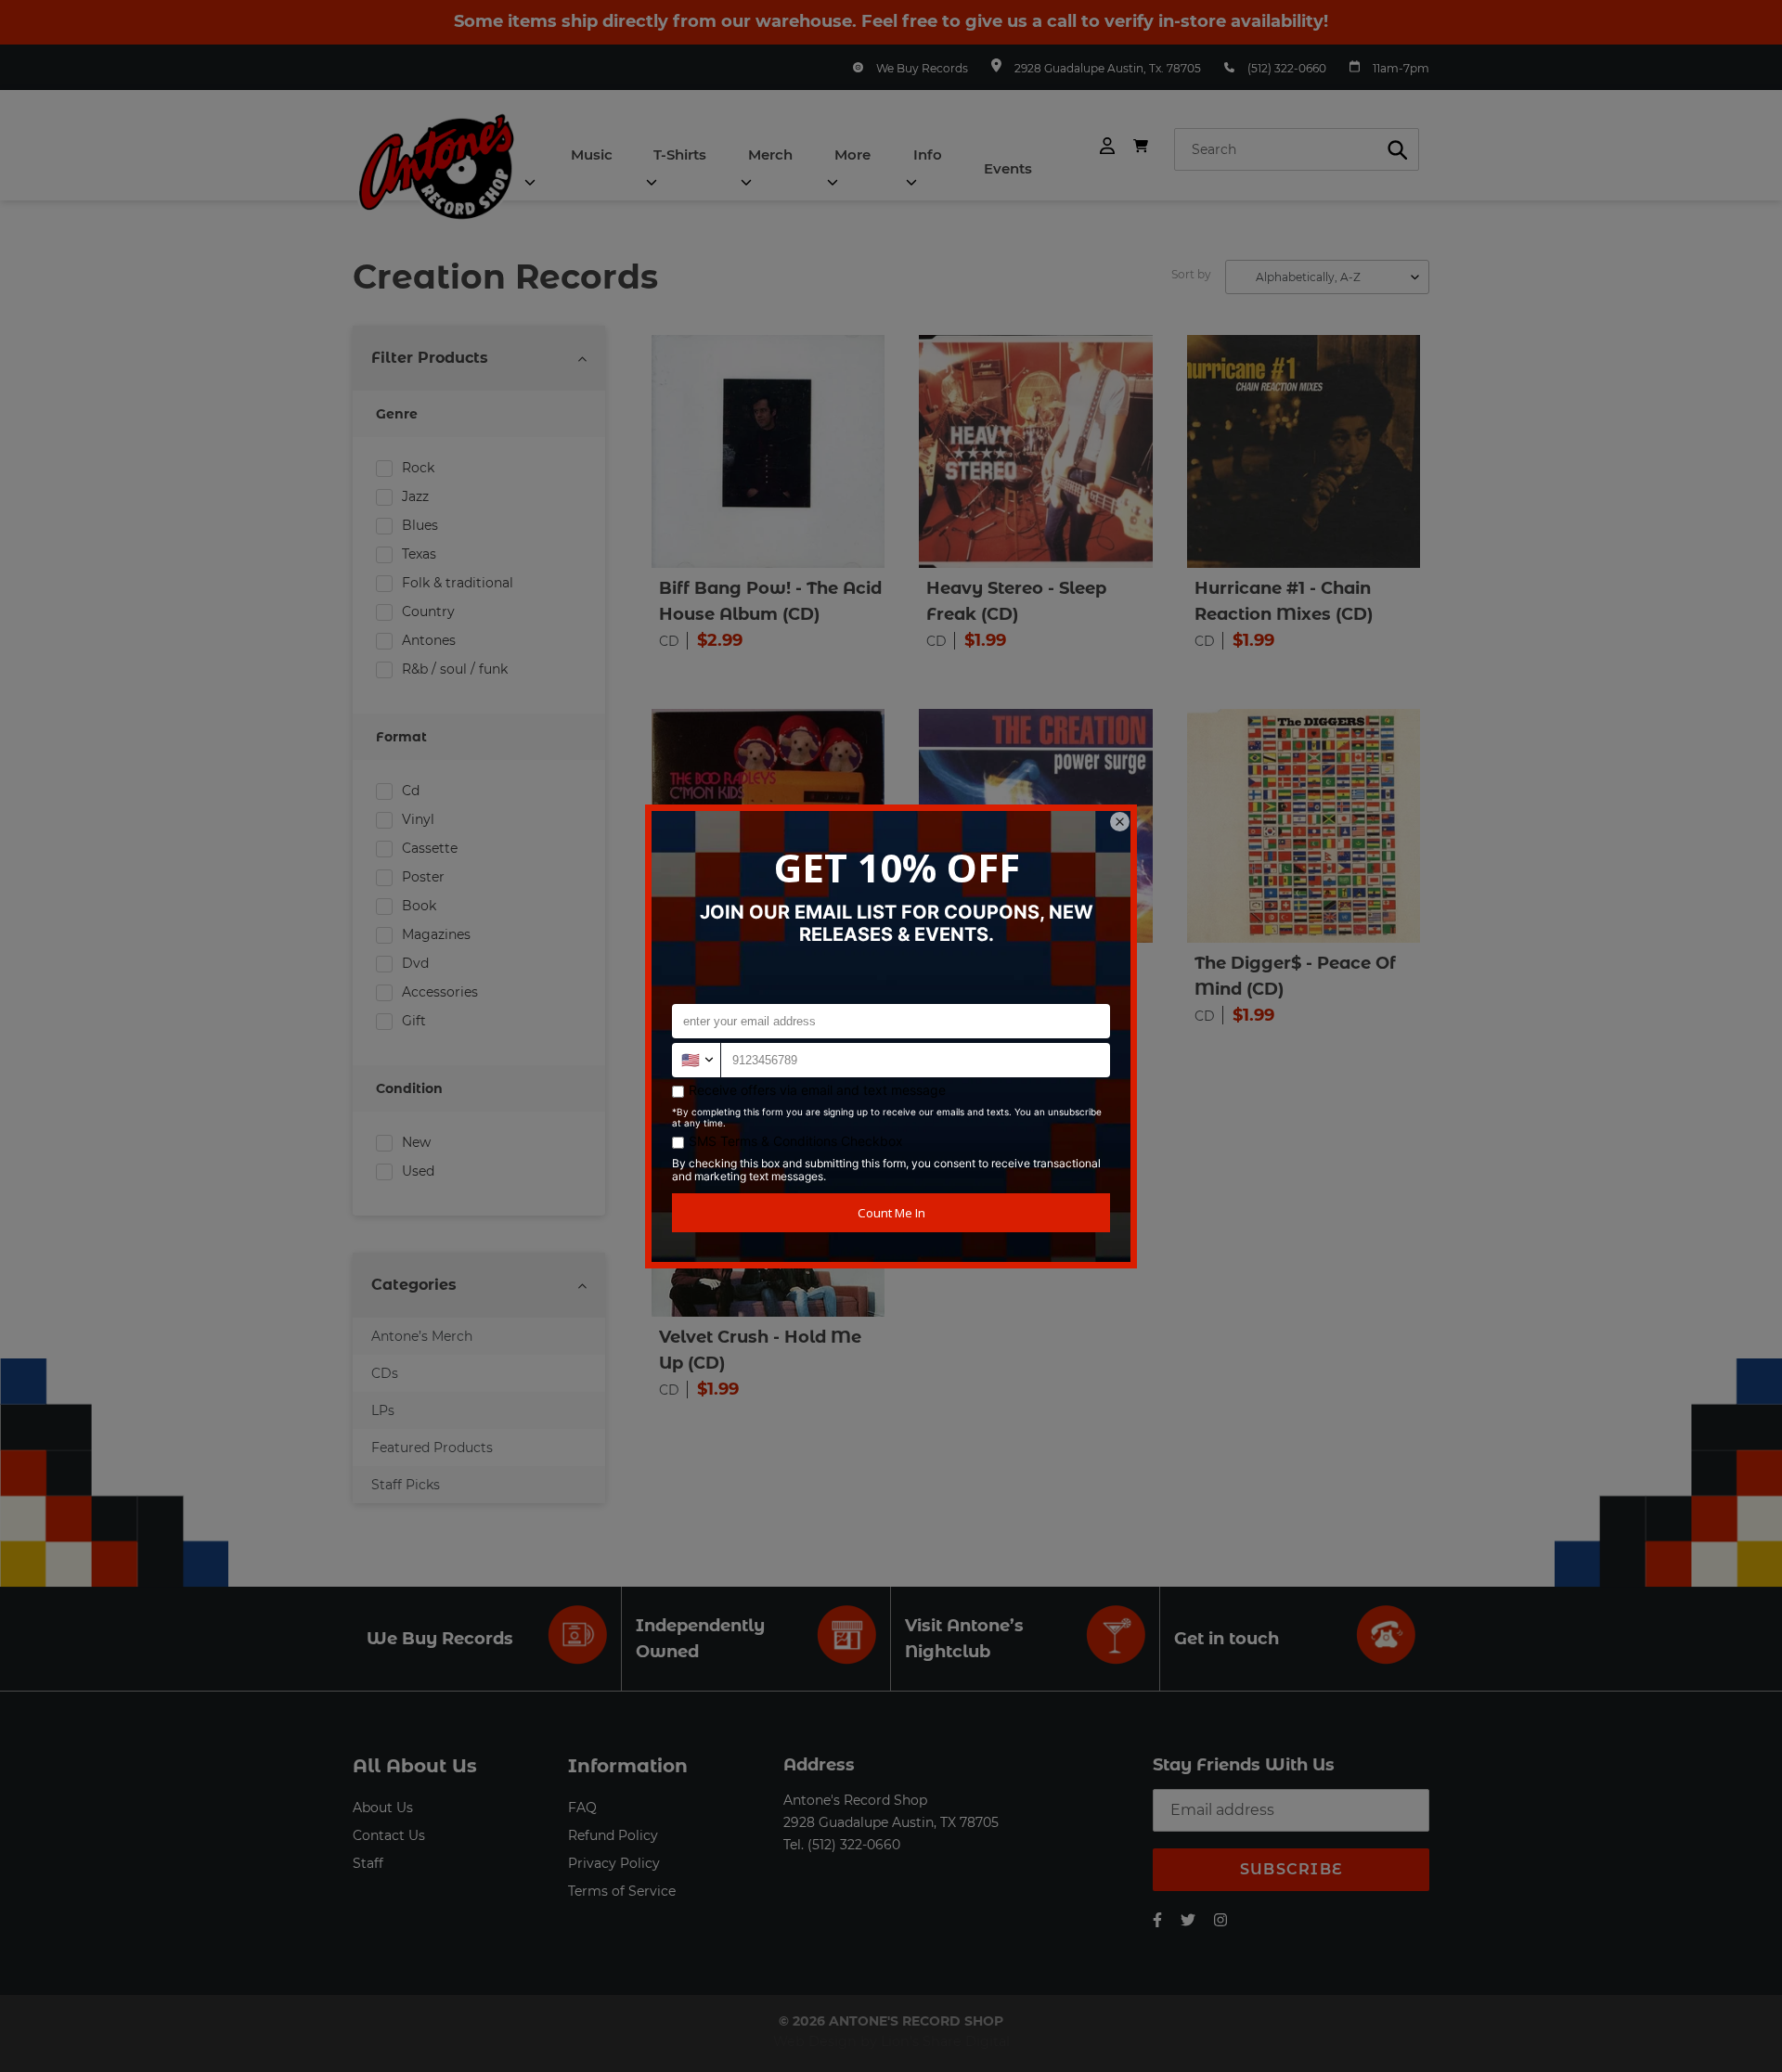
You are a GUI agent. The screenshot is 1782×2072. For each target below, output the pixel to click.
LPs (383, 1410)
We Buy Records (922, 68)
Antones (429, 640)
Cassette (430, 848)
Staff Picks (406, 1485)
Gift (414, 1021)
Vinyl (418, 819)
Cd (411, 791)
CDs (385, 1373)
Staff (368, 1863)
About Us (383, 1808)
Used (418, 1171)
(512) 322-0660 (1287, 68)
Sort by (1191, 274)
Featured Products (432, 1448)
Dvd (415, 963)
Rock (418, 468)
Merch (770, 154)
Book (419, 906)
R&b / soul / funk (455, 669)
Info (928, 154)
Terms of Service (622, 1891)
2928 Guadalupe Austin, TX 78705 (891, 1822)
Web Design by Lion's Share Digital (891, 2041)
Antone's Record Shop (855, 1800)
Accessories (440, 992)
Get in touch (1227, 1639)
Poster (423, 877)
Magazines (436, 934)
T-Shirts (680, 154)
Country (428, 611)
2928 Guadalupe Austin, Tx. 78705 (1108, 68)
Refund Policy (613, 1835)
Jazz (415, 496)
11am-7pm (1401, 68)
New (416, 1142)
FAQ (582, 1808)
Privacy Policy (614, 1863)
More (852, 154)
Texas (419, 554)
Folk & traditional (458, 583)
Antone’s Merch (422, 1336)
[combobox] (1297, 149)
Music (592, 154)
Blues (420, 525)
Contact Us (389, 1835)
